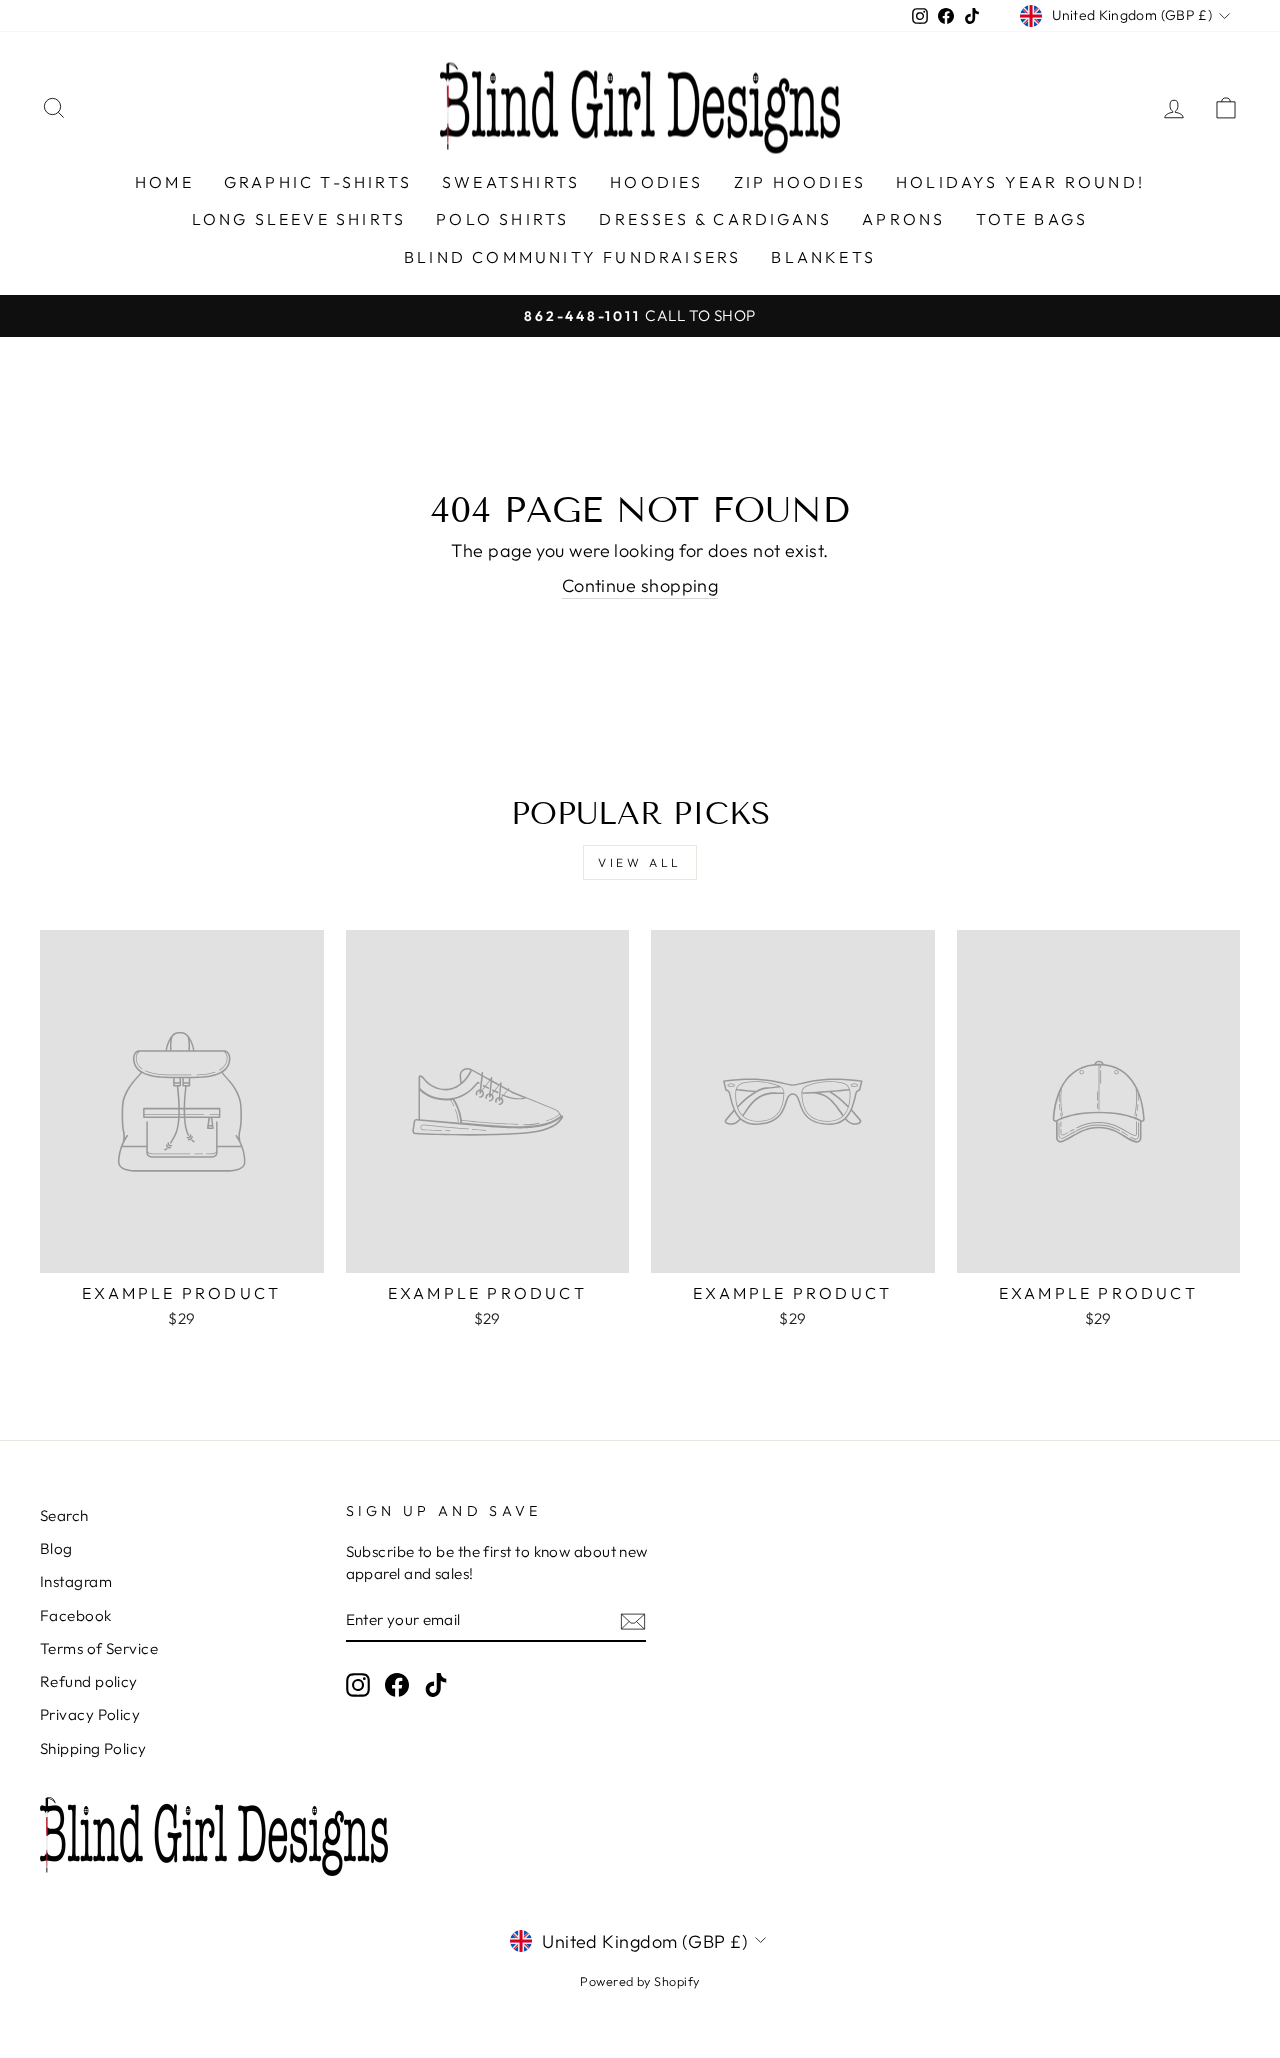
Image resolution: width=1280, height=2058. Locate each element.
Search (64, 1515)
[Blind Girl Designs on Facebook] (397, 1684)
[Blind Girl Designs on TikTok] (436, 1684)
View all (640, 862)
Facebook (76, 1615)
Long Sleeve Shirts (299, 219)
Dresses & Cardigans (715, 219)
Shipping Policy (93, 1748)
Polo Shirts (502, 219)
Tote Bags (1032, 219)
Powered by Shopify (639, 1981)
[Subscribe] (633, 1620)
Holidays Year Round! (1020, 182)
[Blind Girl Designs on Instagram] (358, 1684)
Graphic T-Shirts (318, 182)
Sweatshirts (511, 182)
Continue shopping (640, 585)
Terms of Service (99, 1648)
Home (164, 182)
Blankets (823, 257)
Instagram (76, 1581)
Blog (56, 1548)
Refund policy (89, 1681)
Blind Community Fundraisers (572, 257)
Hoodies (656, 182)
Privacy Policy (90, 1714)
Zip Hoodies (800, 182)
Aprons (903, 219)
